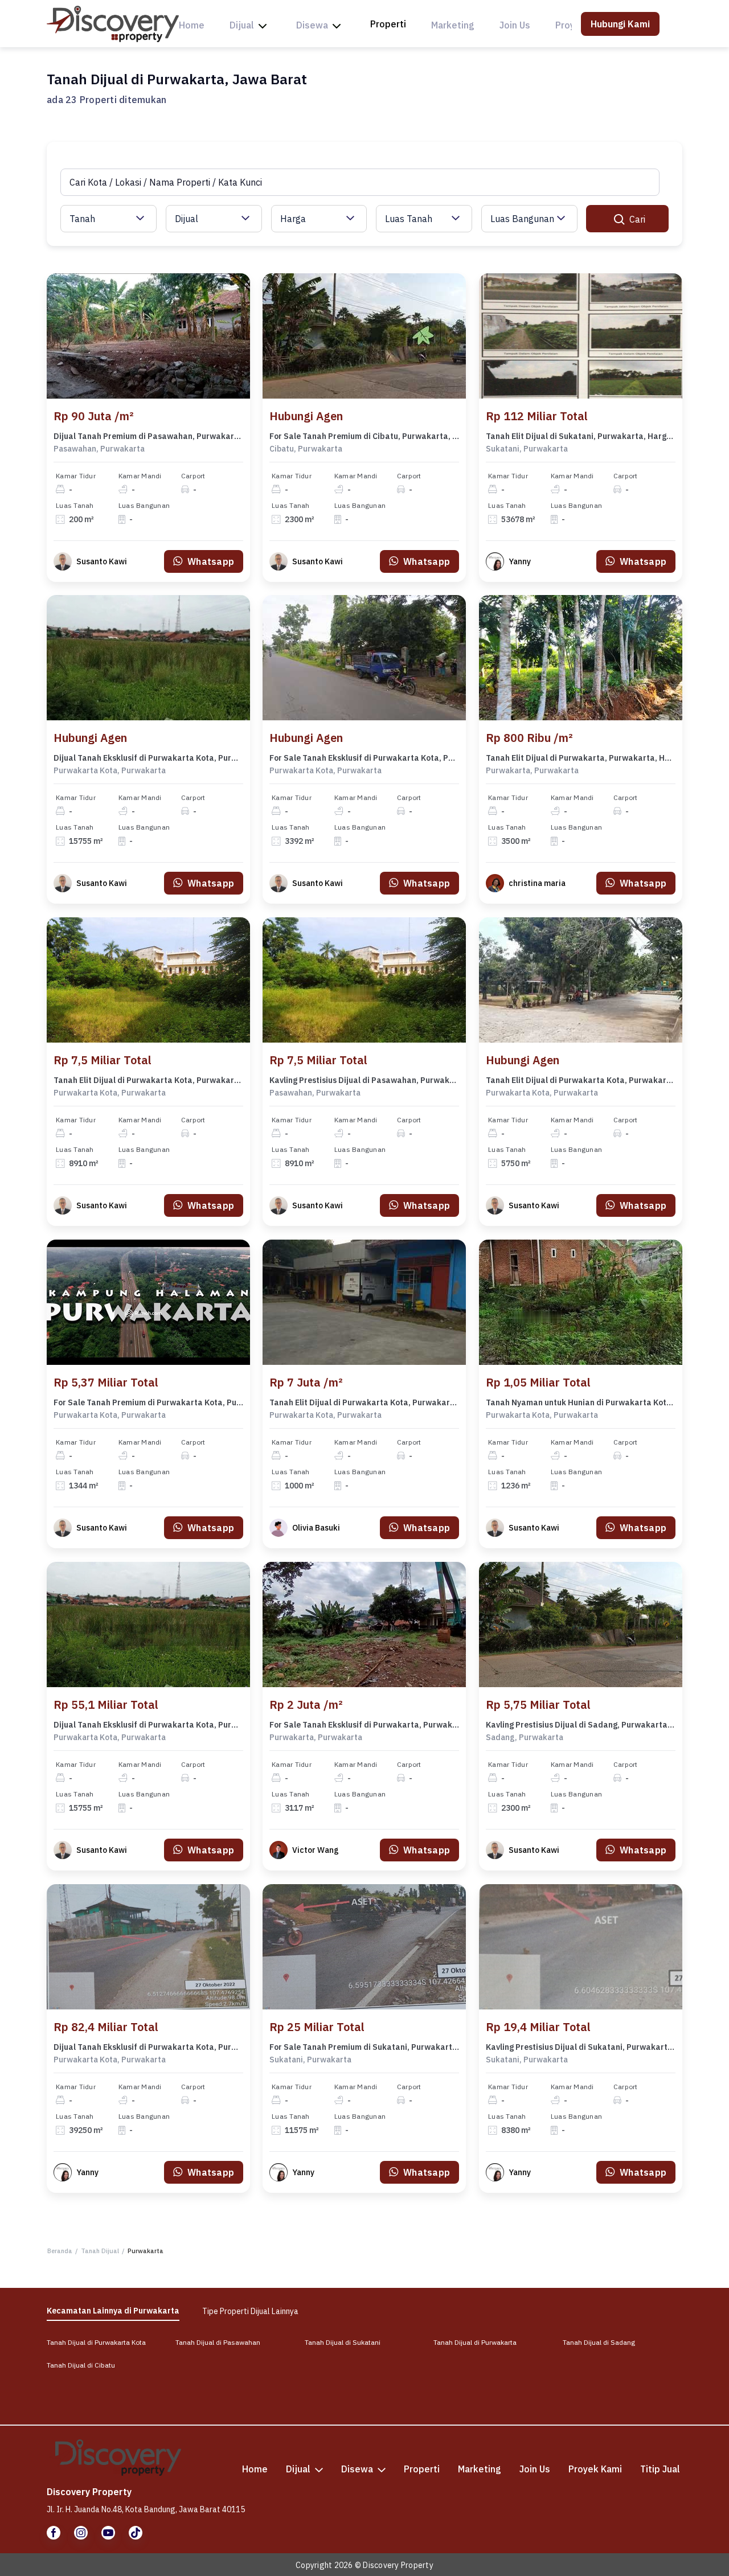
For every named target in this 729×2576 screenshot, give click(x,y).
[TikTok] (136, 2533)
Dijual (242, 25)
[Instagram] (81, 2533)
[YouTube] (108, 2533)
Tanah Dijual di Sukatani (343, 2342)
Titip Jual (660, 2469)
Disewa (312, 25)
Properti (388, 24)
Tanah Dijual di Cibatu (81, 2365)
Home (192, 25)
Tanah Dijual (100, 2251)
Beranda (60, 2251)
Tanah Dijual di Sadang (599, 2342)
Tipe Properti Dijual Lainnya (250, 2311)
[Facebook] (54, 2533)
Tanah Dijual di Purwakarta (475, 2342)
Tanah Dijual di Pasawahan (218, 2342)
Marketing (453, 25)
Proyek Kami (595, 2469)
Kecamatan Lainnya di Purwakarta (113, 2311)
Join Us (515, 25)
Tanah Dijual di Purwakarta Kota (96, 2342)
